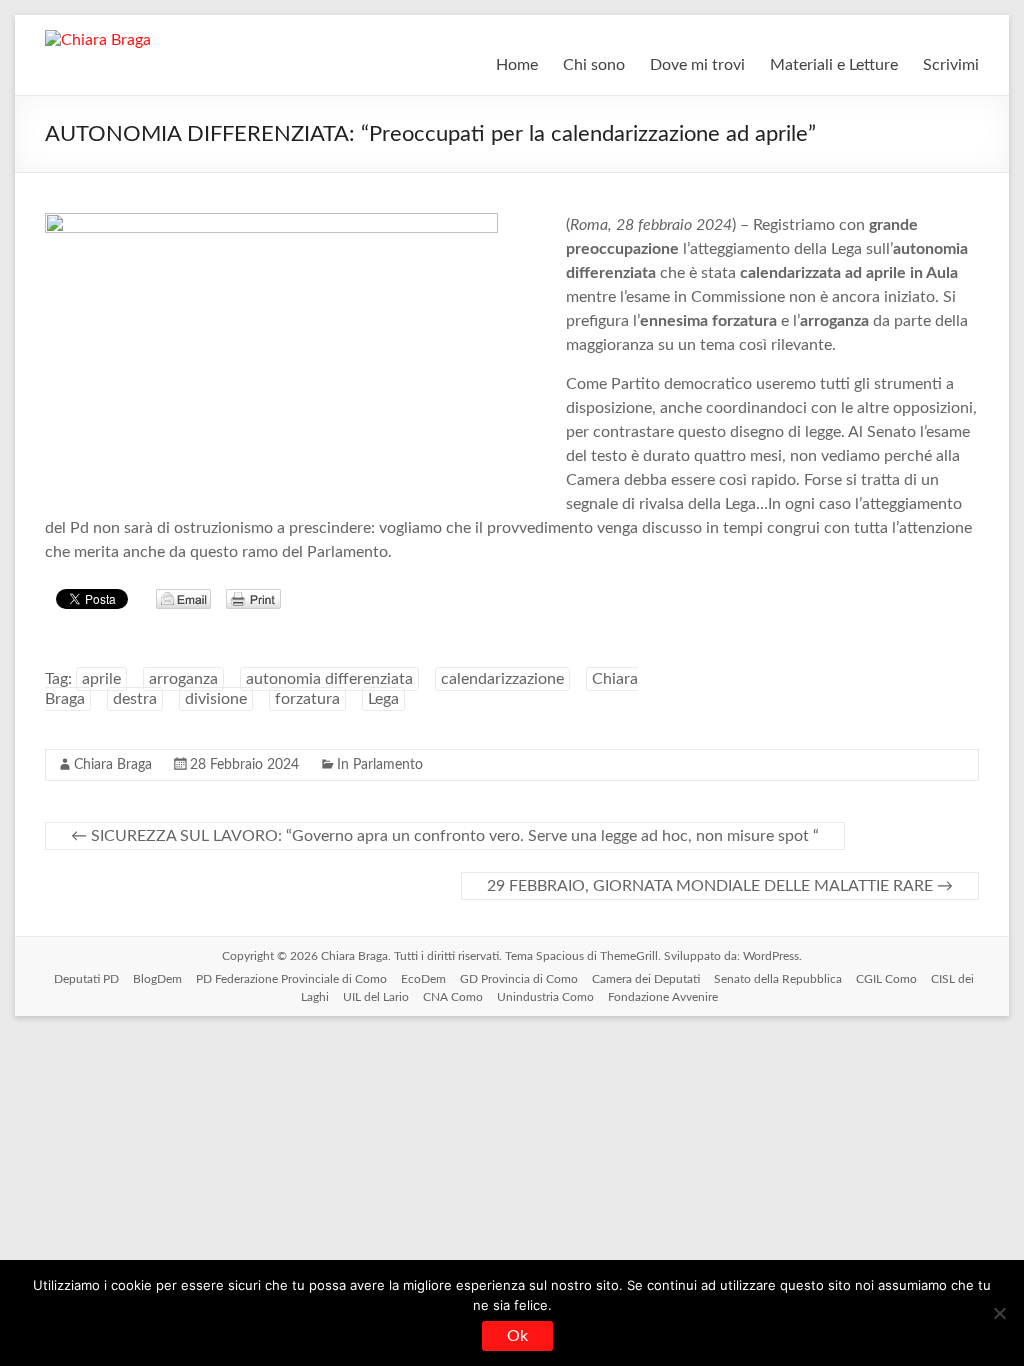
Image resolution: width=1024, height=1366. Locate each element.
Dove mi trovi (697, 65)
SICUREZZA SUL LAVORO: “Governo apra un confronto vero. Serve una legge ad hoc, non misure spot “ (445, 836)
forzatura (307, 699)
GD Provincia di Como (519, 979)
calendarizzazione (502, 679)
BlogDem (157, 979)
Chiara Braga (113, 765)
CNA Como (453, 997)
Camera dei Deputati (646, 979)
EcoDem (423, 979)
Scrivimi (951, 65)
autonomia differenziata (329, 679)
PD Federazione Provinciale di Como (291, 979)
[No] (999, 1313)
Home (517, 65)
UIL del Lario (376, 997)
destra (135, 699)
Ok (517, 1336)
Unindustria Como (545, 997)
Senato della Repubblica (778, 979)
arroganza (183, 679)
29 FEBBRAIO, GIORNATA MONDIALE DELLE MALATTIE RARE (720, 886)
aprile (101, 679)
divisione (216, 699)
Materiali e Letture (834, 65)
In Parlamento (380, 765)
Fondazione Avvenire (663, 997)
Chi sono (594, 65)
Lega (383, 699)
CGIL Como (886, 979)
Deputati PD (86, 979)
